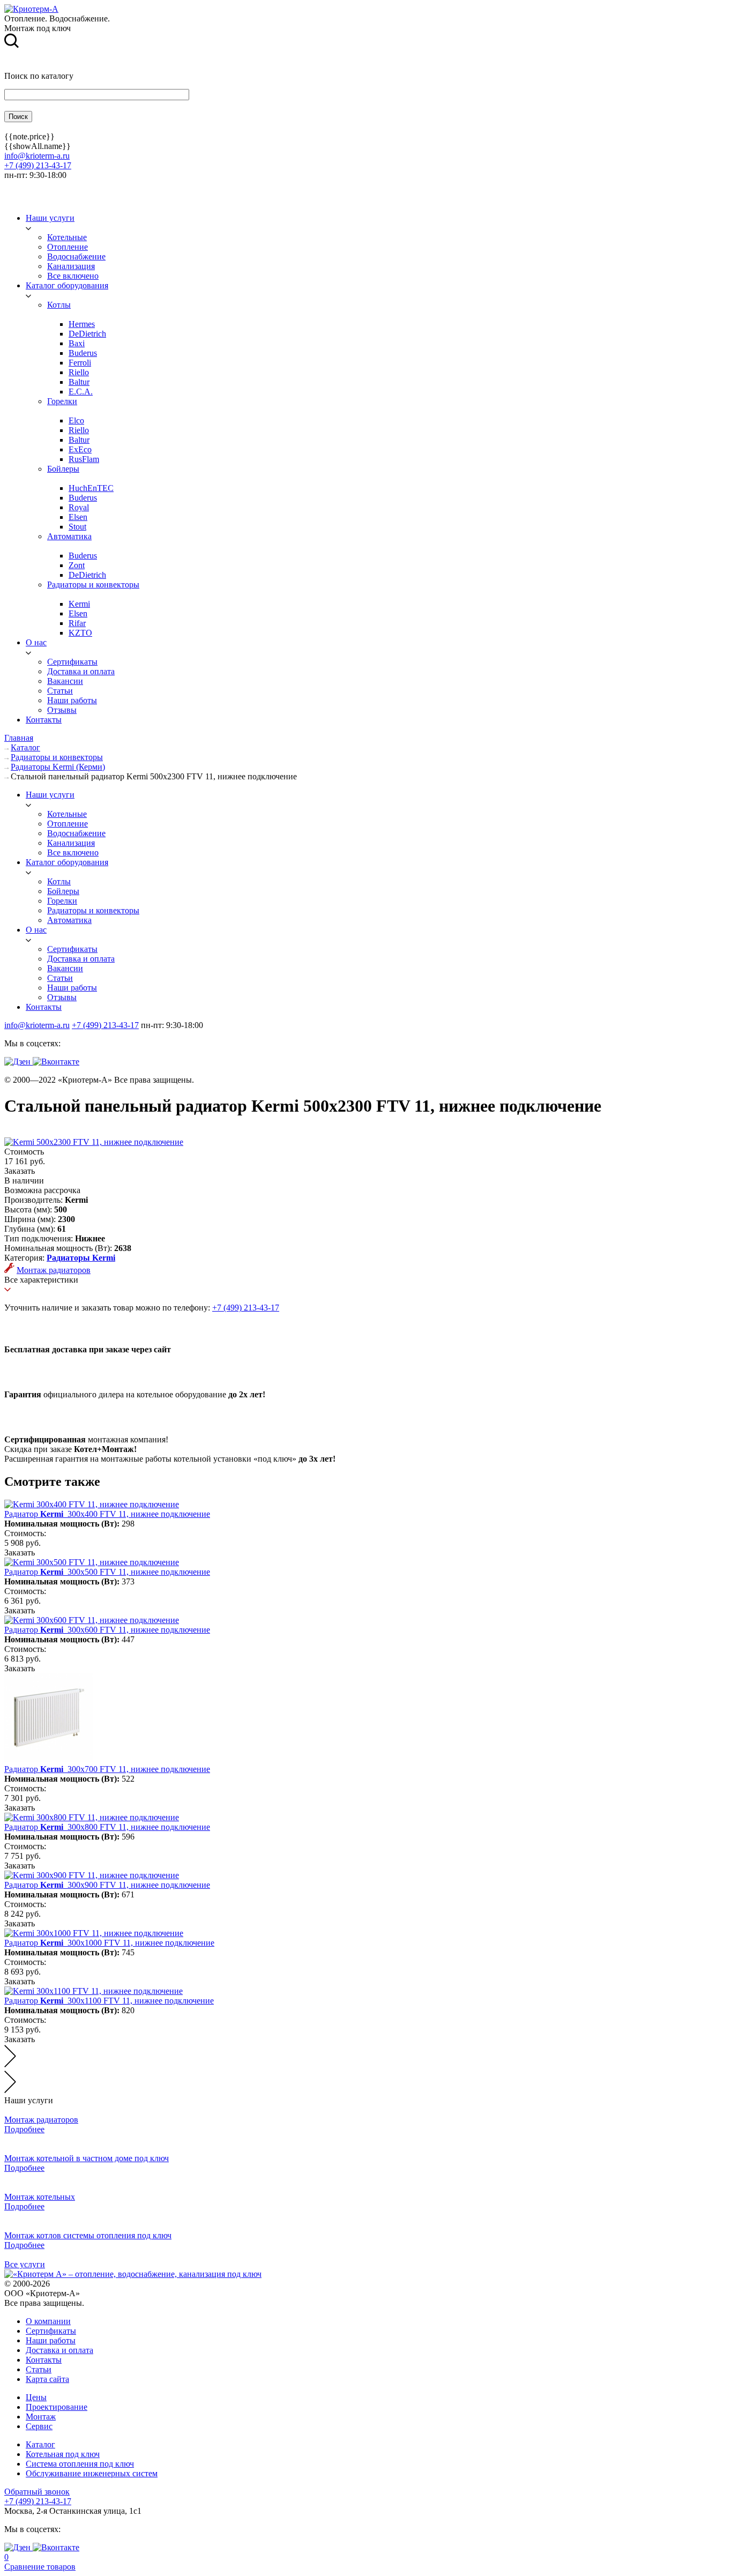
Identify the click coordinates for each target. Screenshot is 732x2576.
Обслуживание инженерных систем (92, 2473)
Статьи (39, 2369)
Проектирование (57, 2407)
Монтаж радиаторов (54, 1270)
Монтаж (41, 2417)
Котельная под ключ (63, 2454)
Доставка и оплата (59, 2350)
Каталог (40, 2444)
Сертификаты (51, 2331)
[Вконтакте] (56, 1062)
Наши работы (51, 2340)
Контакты (44, 2360)
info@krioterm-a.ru (37, 156)
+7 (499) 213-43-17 (38, 165)
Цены (36, 2397)
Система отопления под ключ (80, 2464)
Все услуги (25, 2264)
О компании (48, 2321)
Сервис (39, 2426)
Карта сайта (47, 2379)
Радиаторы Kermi (81, 1258)
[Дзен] (18, 1062)
